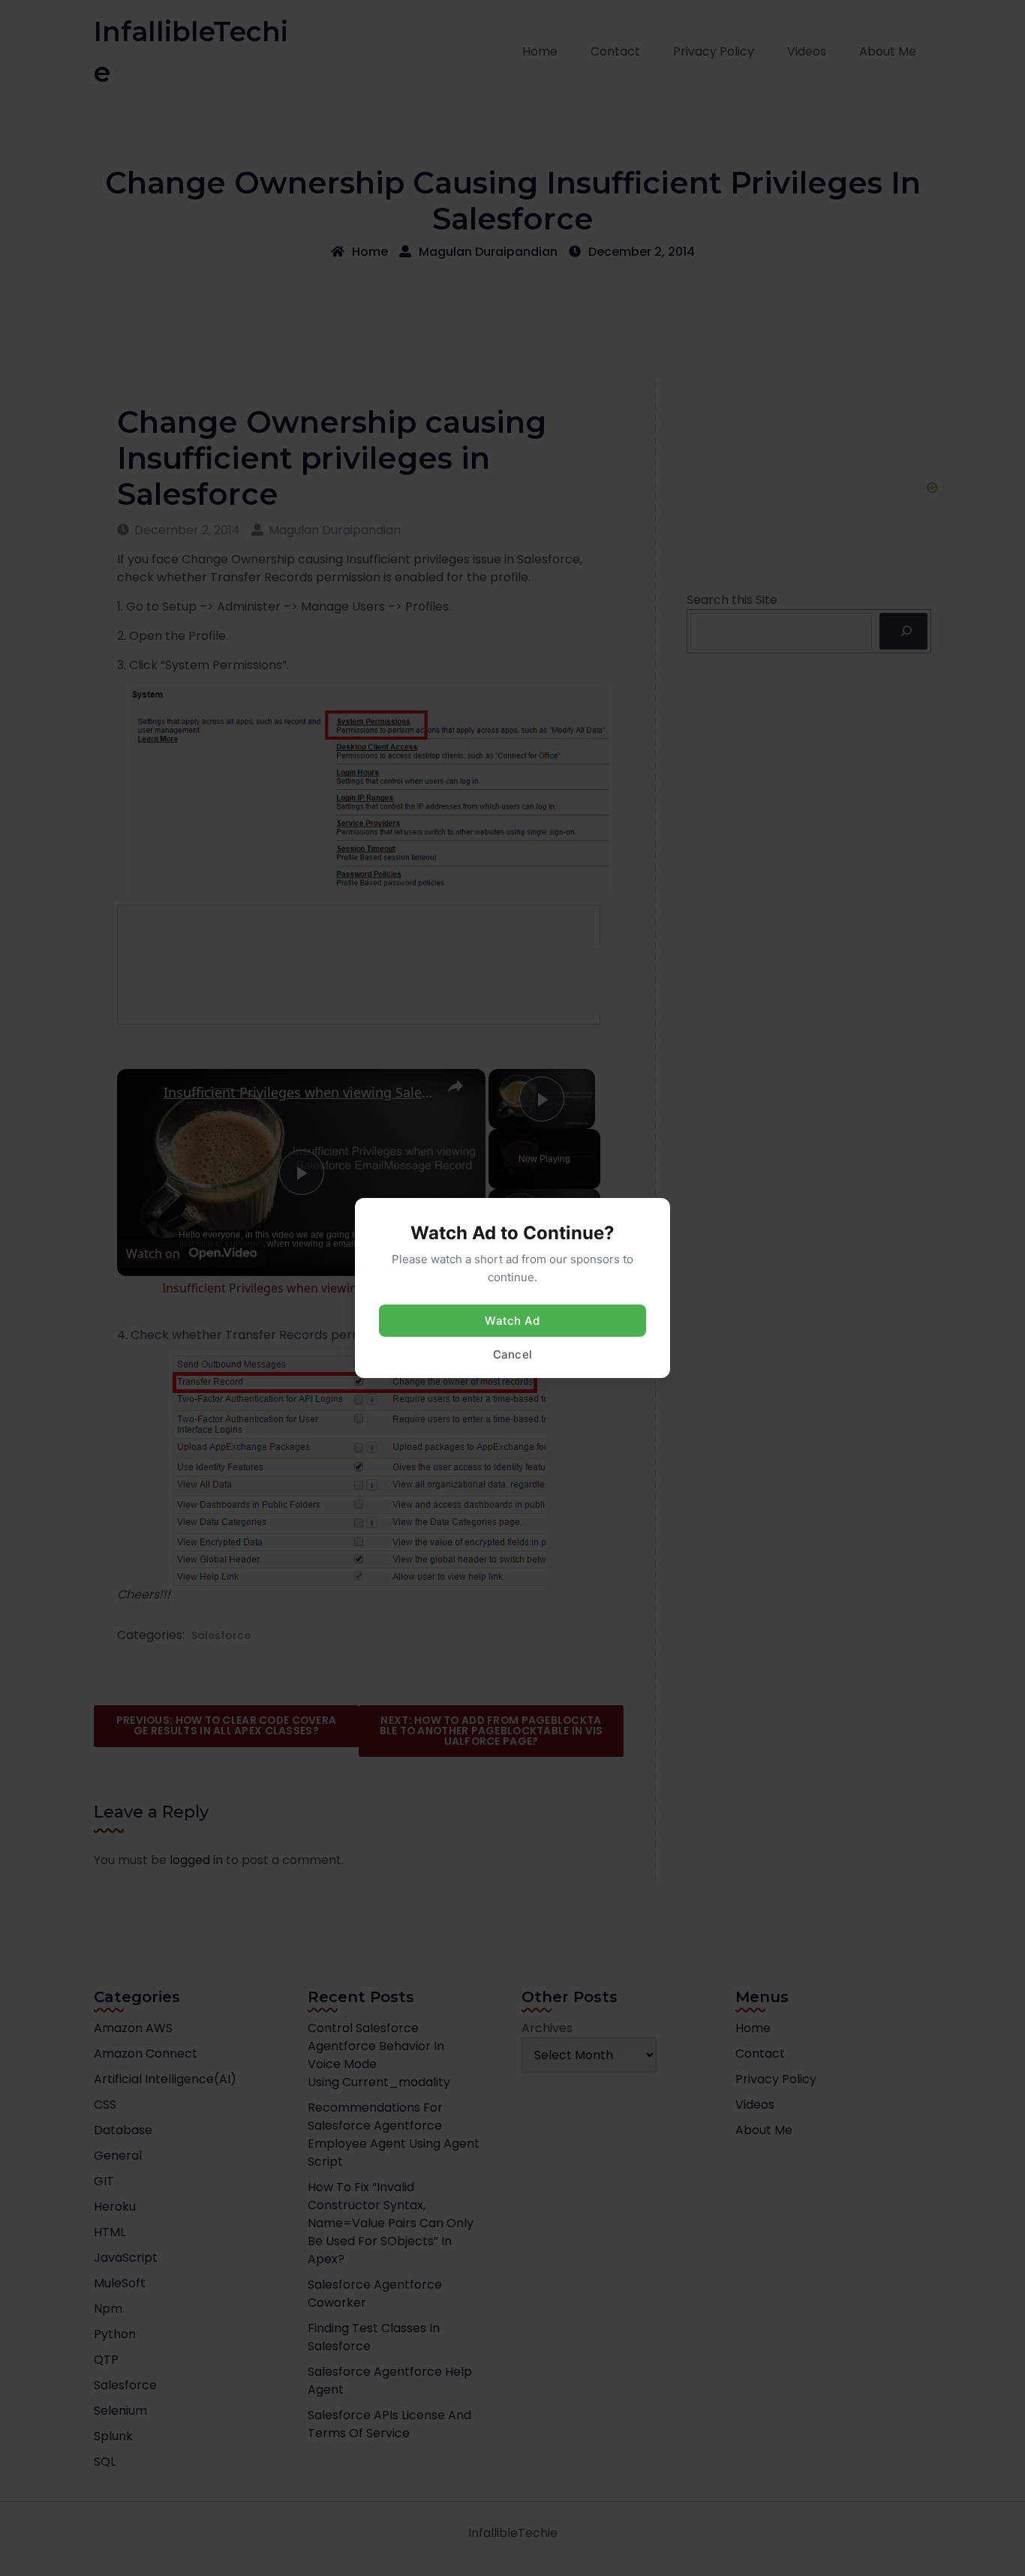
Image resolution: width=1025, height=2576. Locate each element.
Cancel (513, 1354)
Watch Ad (512, 1321)
